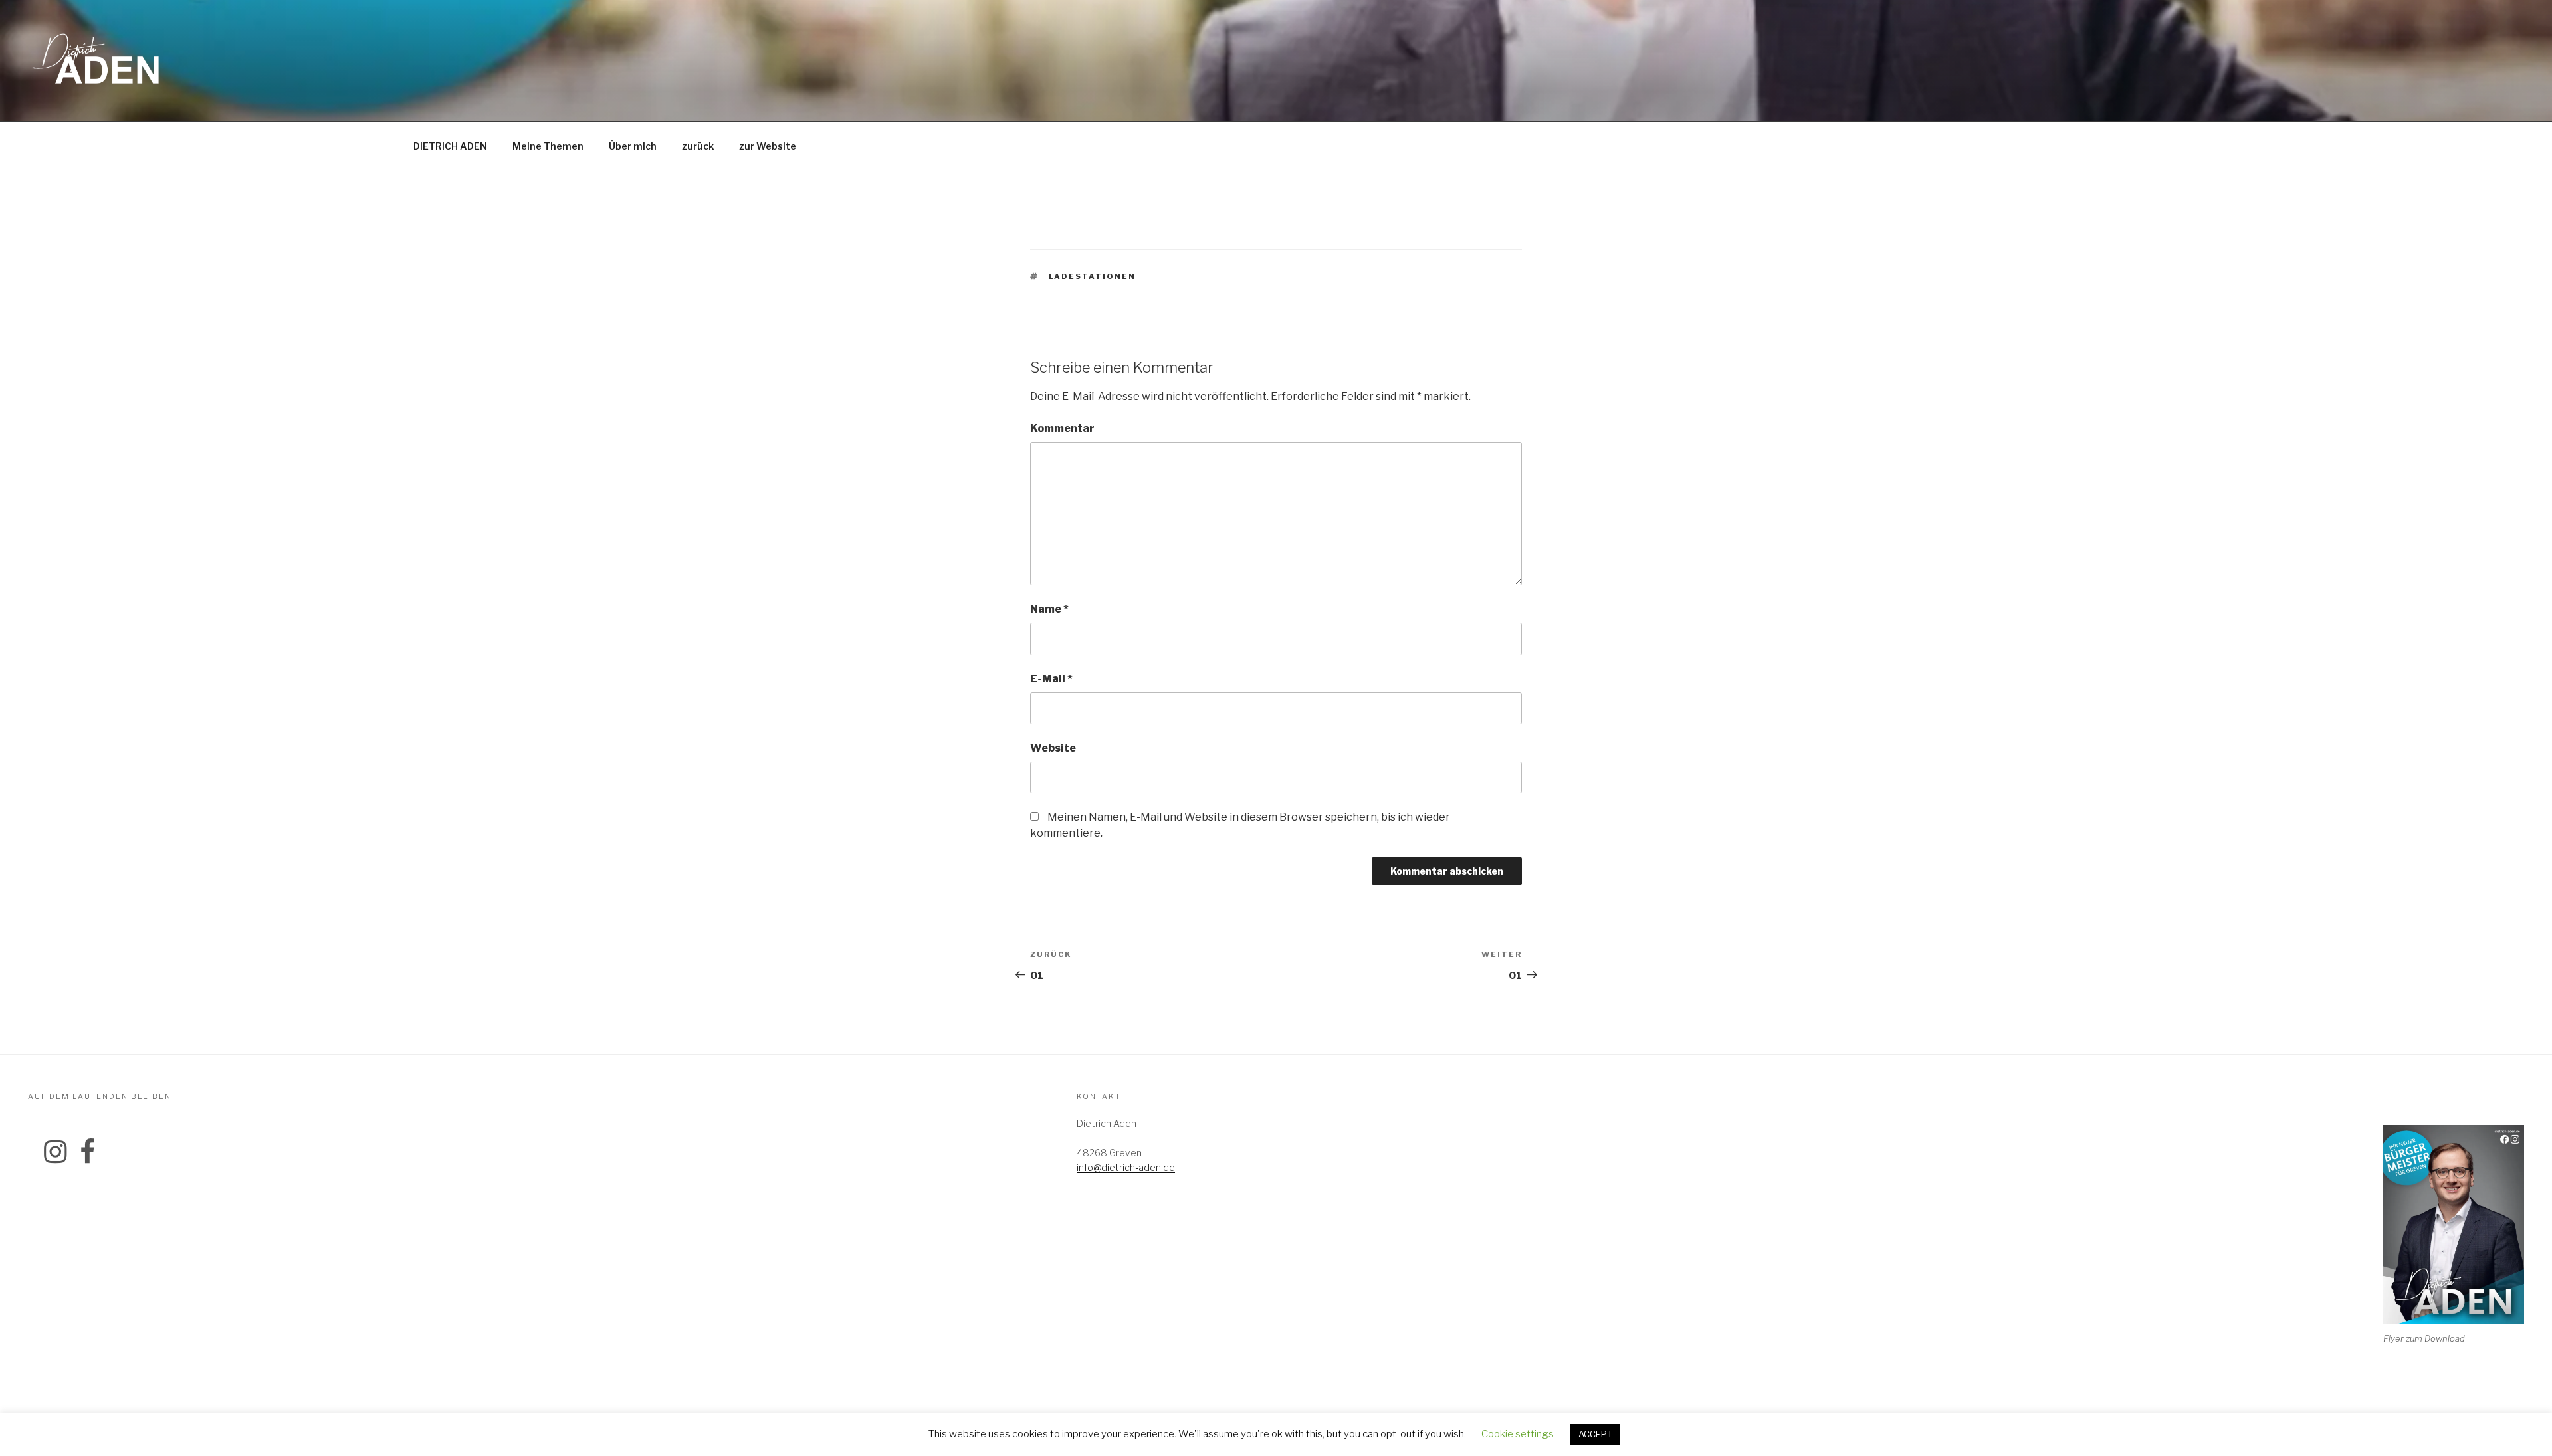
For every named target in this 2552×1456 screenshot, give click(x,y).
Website (1053, 748)
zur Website (768, 146)
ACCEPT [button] (1595, 1434)
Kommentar (1062, 428)
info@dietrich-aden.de (1126, 1167)
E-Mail (1051, 679)
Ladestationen (1093, 276)
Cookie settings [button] (1518, 1434)
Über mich (633, 146)
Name (1049, 609)
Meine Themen (548, 146)
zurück (698, 146)
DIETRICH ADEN (450, 146)
